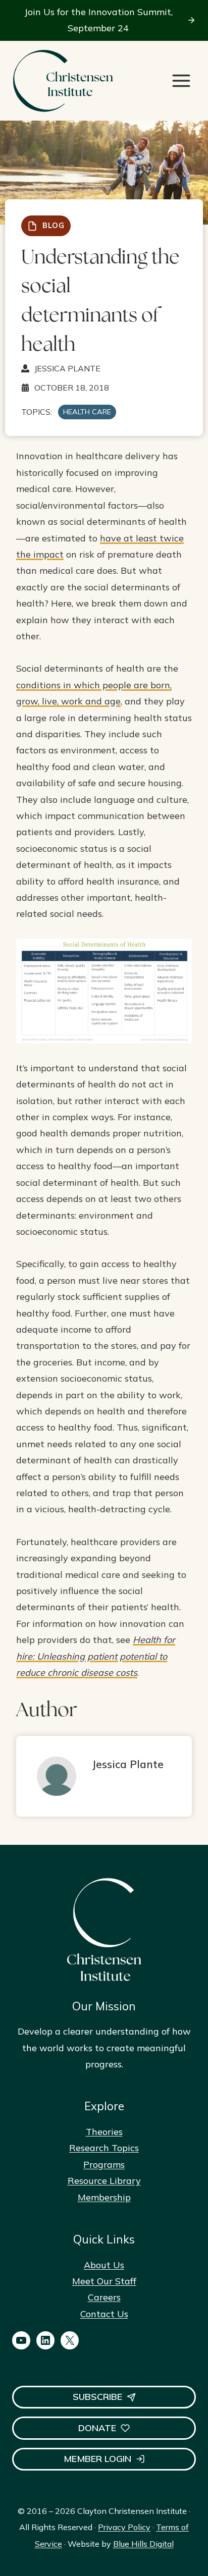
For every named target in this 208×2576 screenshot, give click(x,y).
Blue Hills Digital (143, 2544)
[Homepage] (63, 81)
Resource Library (104, 2181)
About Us (104, 2265)
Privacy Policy (124, 2527)
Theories (104, 2132)
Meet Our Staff (104, 2281)
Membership (104, 2197)
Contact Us (104, 2314)
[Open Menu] (181, 81)
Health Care (87, 412)
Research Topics (104, 2148)
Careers (104, 2297)
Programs (104, 2164)
